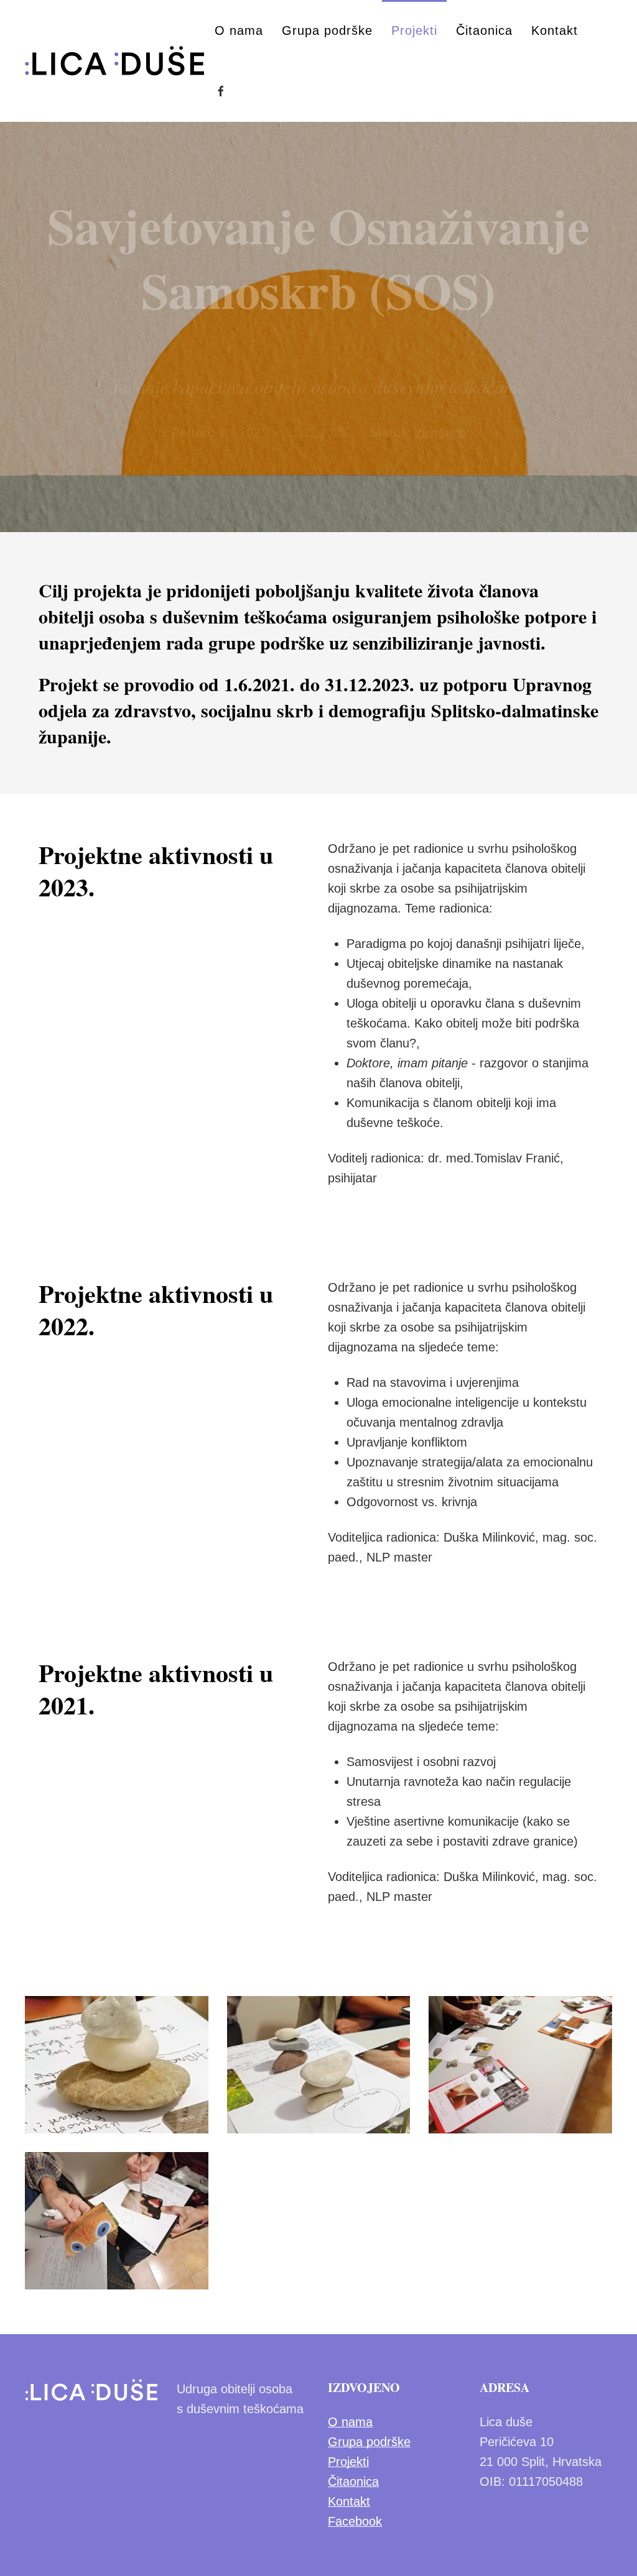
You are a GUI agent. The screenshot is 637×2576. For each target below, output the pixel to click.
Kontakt (555, 30)
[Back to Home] (115, 61)
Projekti (414, 30)
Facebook (355, 2521)
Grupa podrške (327, 30)
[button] (117, 2065)
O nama (239, 30)
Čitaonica (484, 30)
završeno (441, 433)
